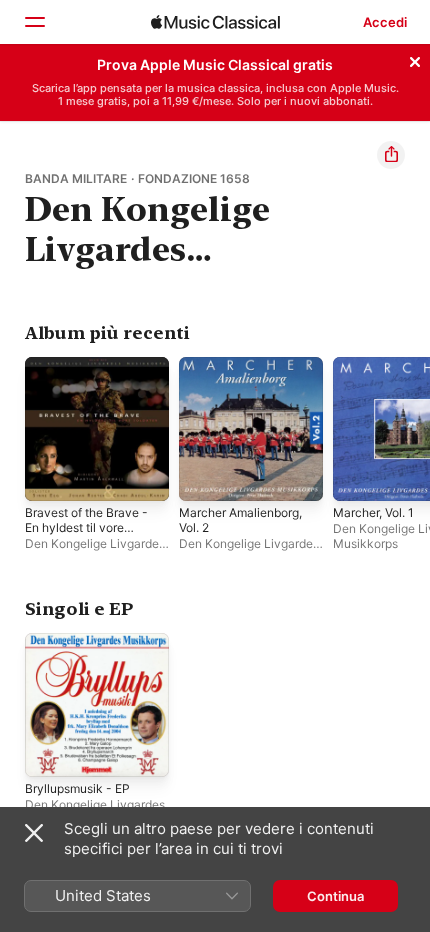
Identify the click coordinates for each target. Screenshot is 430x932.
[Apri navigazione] (34, 22)
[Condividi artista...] (391, 155)
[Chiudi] (415, 59)
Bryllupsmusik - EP (77, 788)
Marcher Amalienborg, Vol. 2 (240, 520)
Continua (335, 896)
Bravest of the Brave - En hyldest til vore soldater (86, 527)
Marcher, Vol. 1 (373, 512)
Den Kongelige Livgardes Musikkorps (95, 551)
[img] (215, 22)
